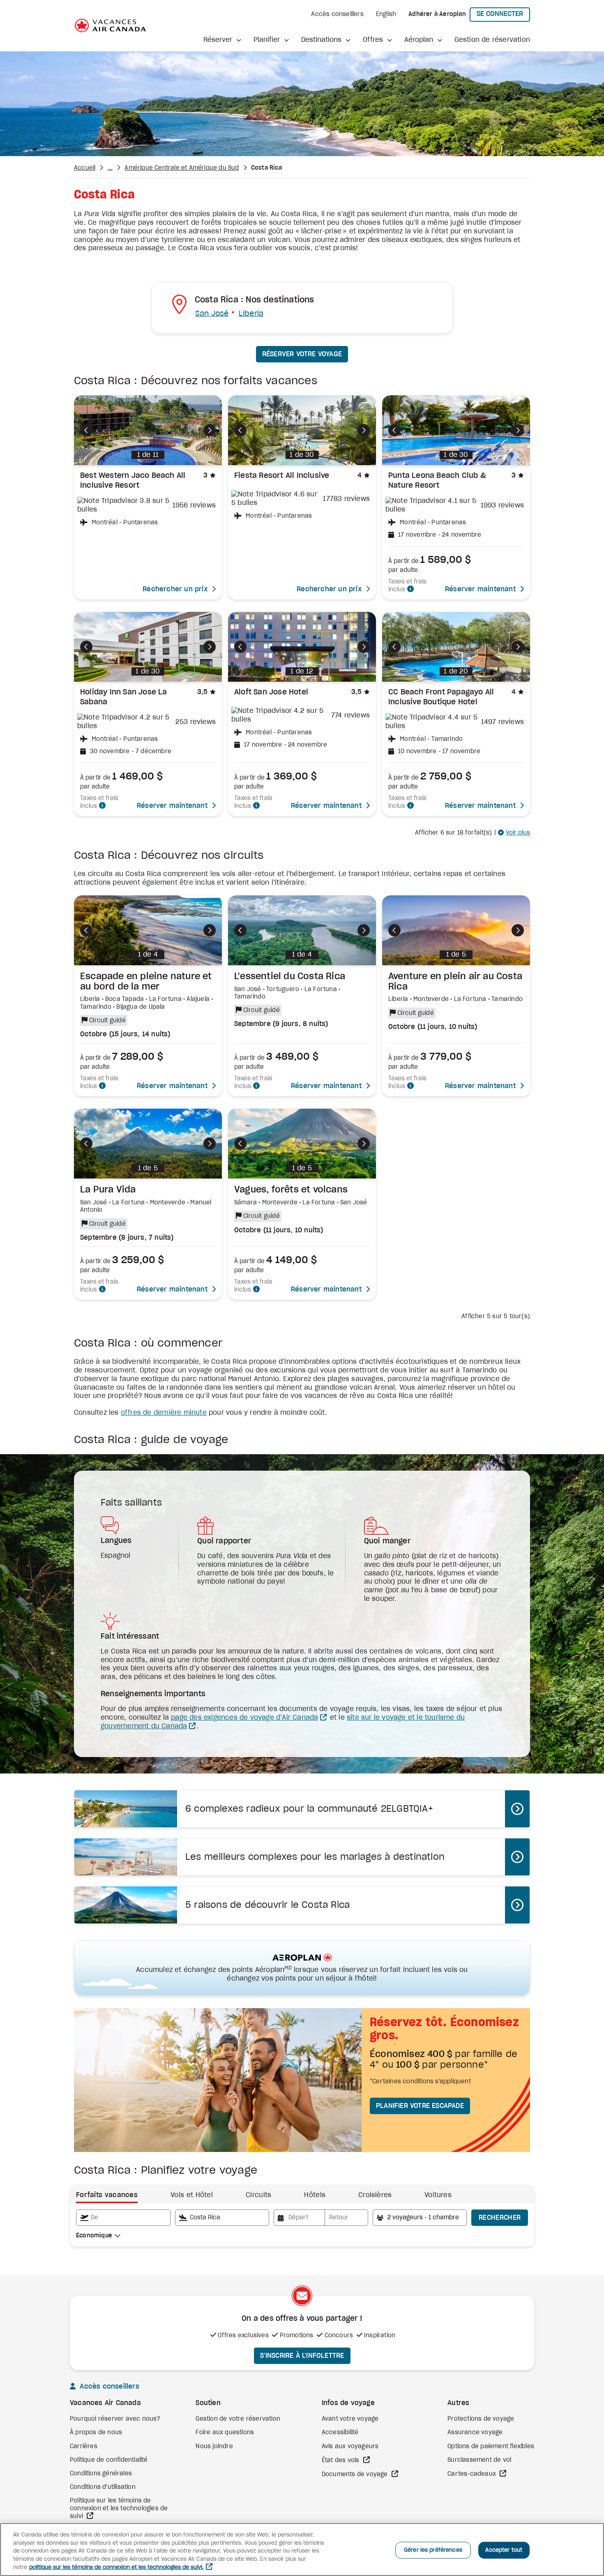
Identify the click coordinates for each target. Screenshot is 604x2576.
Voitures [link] (438, 2195)
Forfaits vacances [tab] (107, 2195)
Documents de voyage (356, 2475)
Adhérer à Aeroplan (437, 14)
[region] (302, 2549)
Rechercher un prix (175, 589)
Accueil (85, 168)
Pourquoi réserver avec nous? (115, 2419)
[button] (222, 40)
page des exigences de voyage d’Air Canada (244, 1718)
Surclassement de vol (479, 2460)
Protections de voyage (481, 2419)
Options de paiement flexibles (491, 2447)
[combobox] (123, 2218)
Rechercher (500, 2218)
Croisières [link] (375, 2195)
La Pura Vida (108, 1190)
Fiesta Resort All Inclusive (282, 476)
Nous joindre (214, 2447)
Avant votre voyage (350, 2419)
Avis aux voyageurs (350, 2447)
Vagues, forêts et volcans (291, 1190)
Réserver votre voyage (302, 354)
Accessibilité (340, 2433)
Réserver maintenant (480, 589)
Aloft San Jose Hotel (271, 692)
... (110, 168)
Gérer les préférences (433, 2550)
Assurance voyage (475, 2433)
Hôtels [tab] (315, 2195)
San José (212, 314)
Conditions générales (101, 2474)
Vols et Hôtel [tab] (192, 2195)
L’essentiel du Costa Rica (290, 976)
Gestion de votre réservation (238, 2419)
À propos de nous (96, 2433)
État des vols (341, 2461)
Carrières (84, 2447)
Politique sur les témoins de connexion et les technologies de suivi (119, 2508)
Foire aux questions (225, 2433)
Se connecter (503, 14)
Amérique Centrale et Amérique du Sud (182, 168)
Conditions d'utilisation (103, 2487)
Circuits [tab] (258, 2195)
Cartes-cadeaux (473, 2474)
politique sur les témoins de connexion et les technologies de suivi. (116, 2568)
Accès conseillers (337, 14)
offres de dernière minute (164, 1413)
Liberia (251, 314)
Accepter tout (504, 2550)
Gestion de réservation (492, 40)
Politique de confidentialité (109, 2460)
